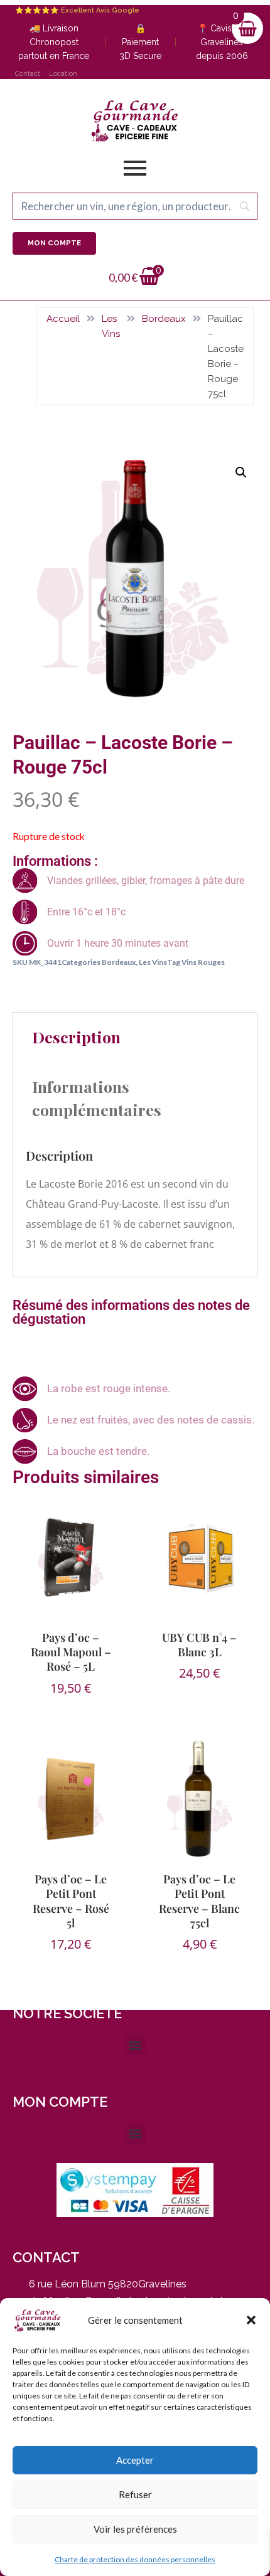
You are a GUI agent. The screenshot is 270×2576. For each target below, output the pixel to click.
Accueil (63, 319)
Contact (28, 74)
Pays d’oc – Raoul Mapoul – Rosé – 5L (71, 1652)
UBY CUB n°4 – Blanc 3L (199, 1645)
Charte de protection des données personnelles (135, 2559)
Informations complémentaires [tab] (97, 1098)
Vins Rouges (203, 962)
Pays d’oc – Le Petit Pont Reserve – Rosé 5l (71, 1901)
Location (63, 74)
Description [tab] (76, 1037)
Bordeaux (164, 319)
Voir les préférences (135, 2529)
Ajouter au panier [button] (202, 1706)
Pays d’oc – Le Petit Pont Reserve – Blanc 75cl (199, 1901)
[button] (251, 2320)
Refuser (135, 2494)
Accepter (135, 2460)
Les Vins (111, 326)
